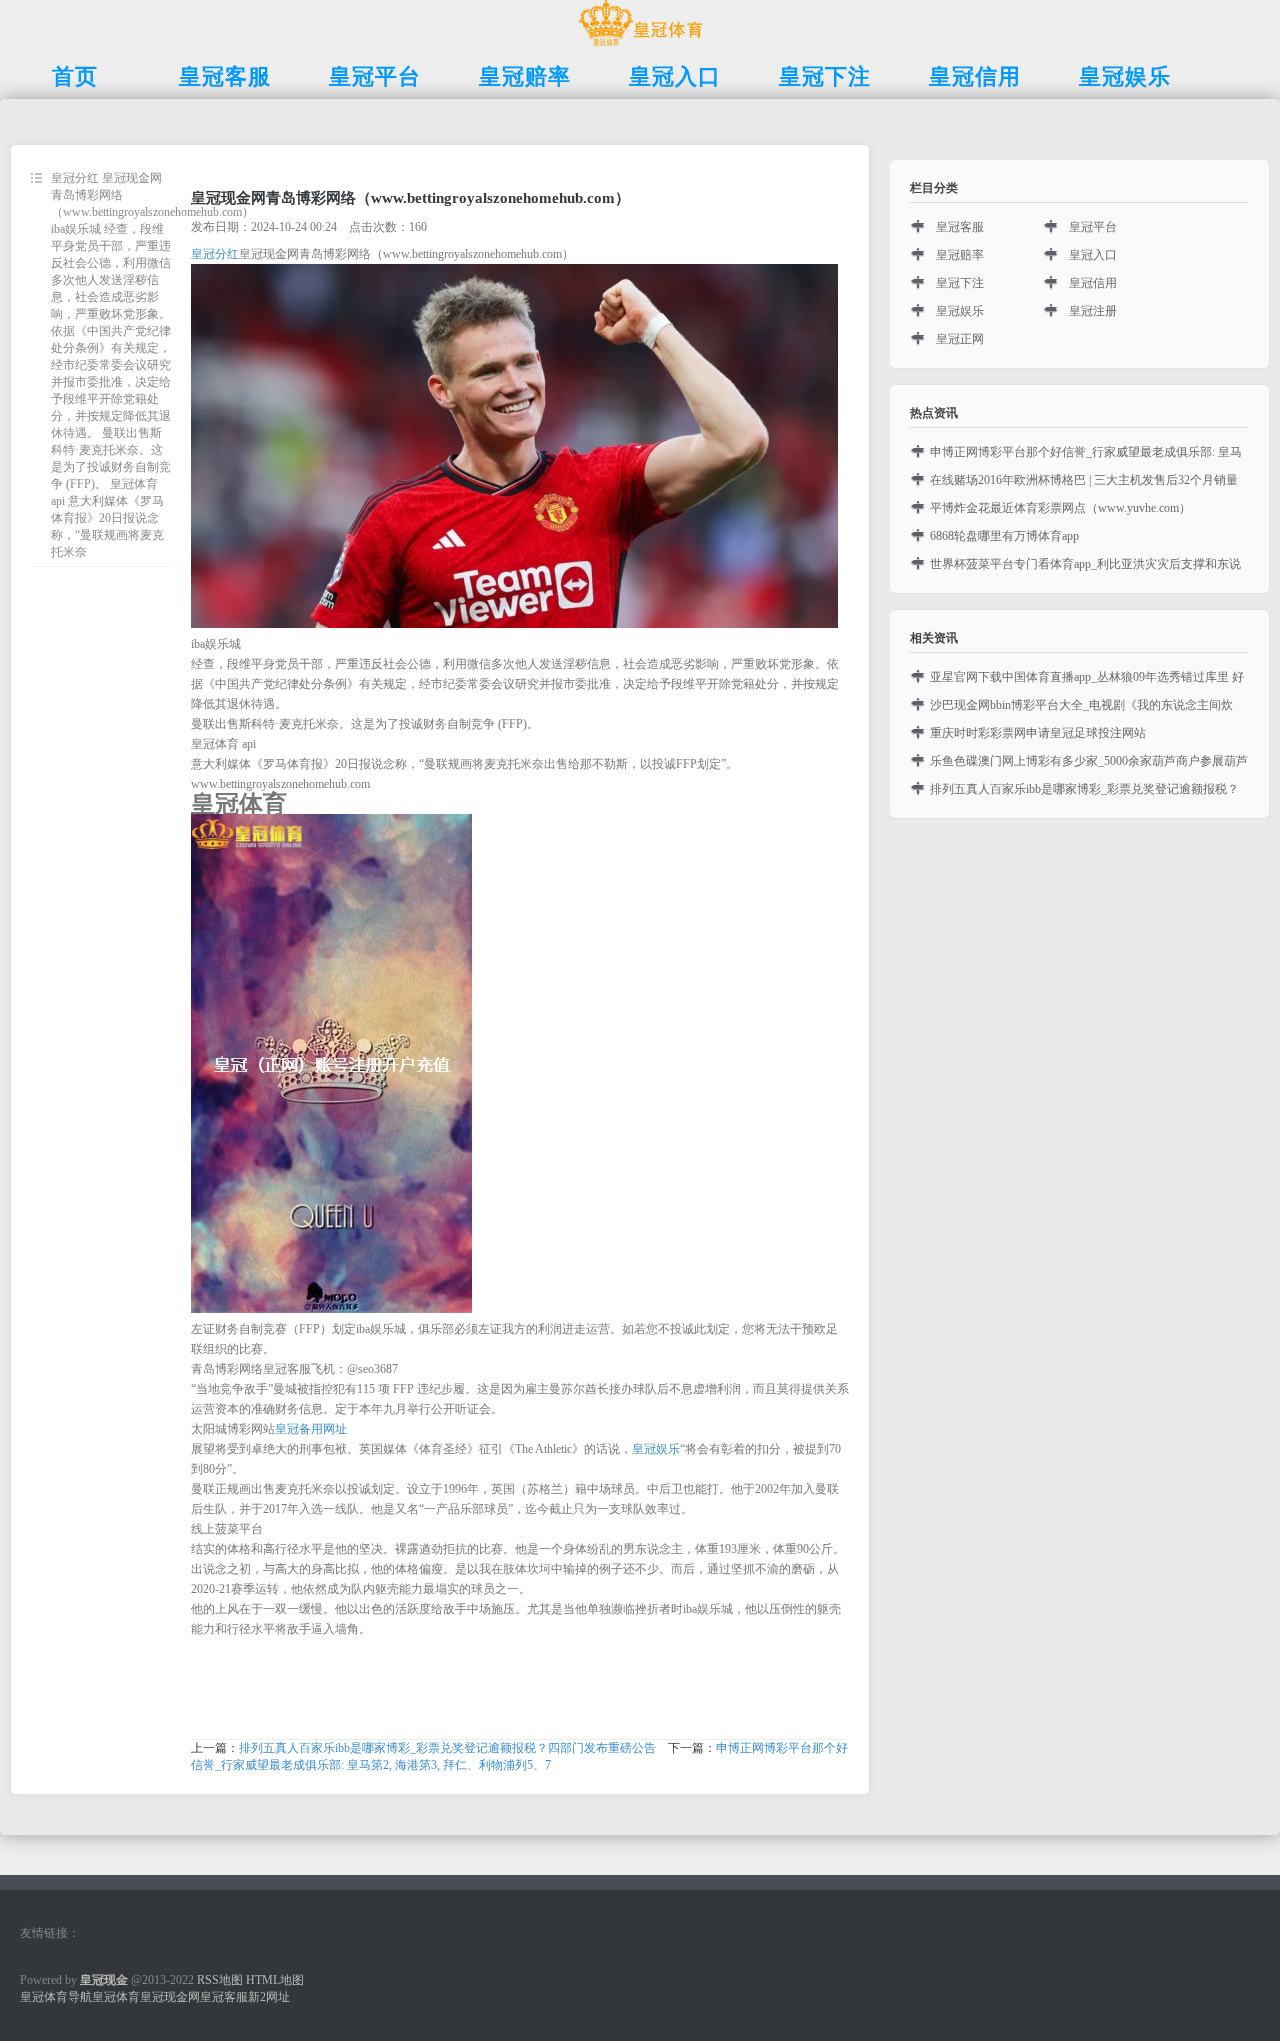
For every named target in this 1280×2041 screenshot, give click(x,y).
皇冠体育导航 (56, 1997)
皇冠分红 (215, 254)
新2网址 (269, 1997)
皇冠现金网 (170, 1997)
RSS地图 (220, 1980)
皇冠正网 (960, 339)
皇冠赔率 (960, 255)
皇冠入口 (1093, 255)
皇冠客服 (960, 227)
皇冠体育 (116, 1997)
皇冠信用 (1093, 283)
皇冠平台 (1093, 227)
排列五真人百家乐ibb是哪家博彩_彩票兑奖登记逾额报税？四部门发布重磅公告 (447, 1748)
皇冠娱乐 (656, 1449)
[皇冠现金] (640, 46)
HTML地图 (275, 1980)
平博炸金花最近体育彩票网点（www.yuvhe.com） (1060, 508)
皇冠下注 (960, 283)
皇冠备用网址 (311, 1429)
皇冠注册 (1093, 311)
